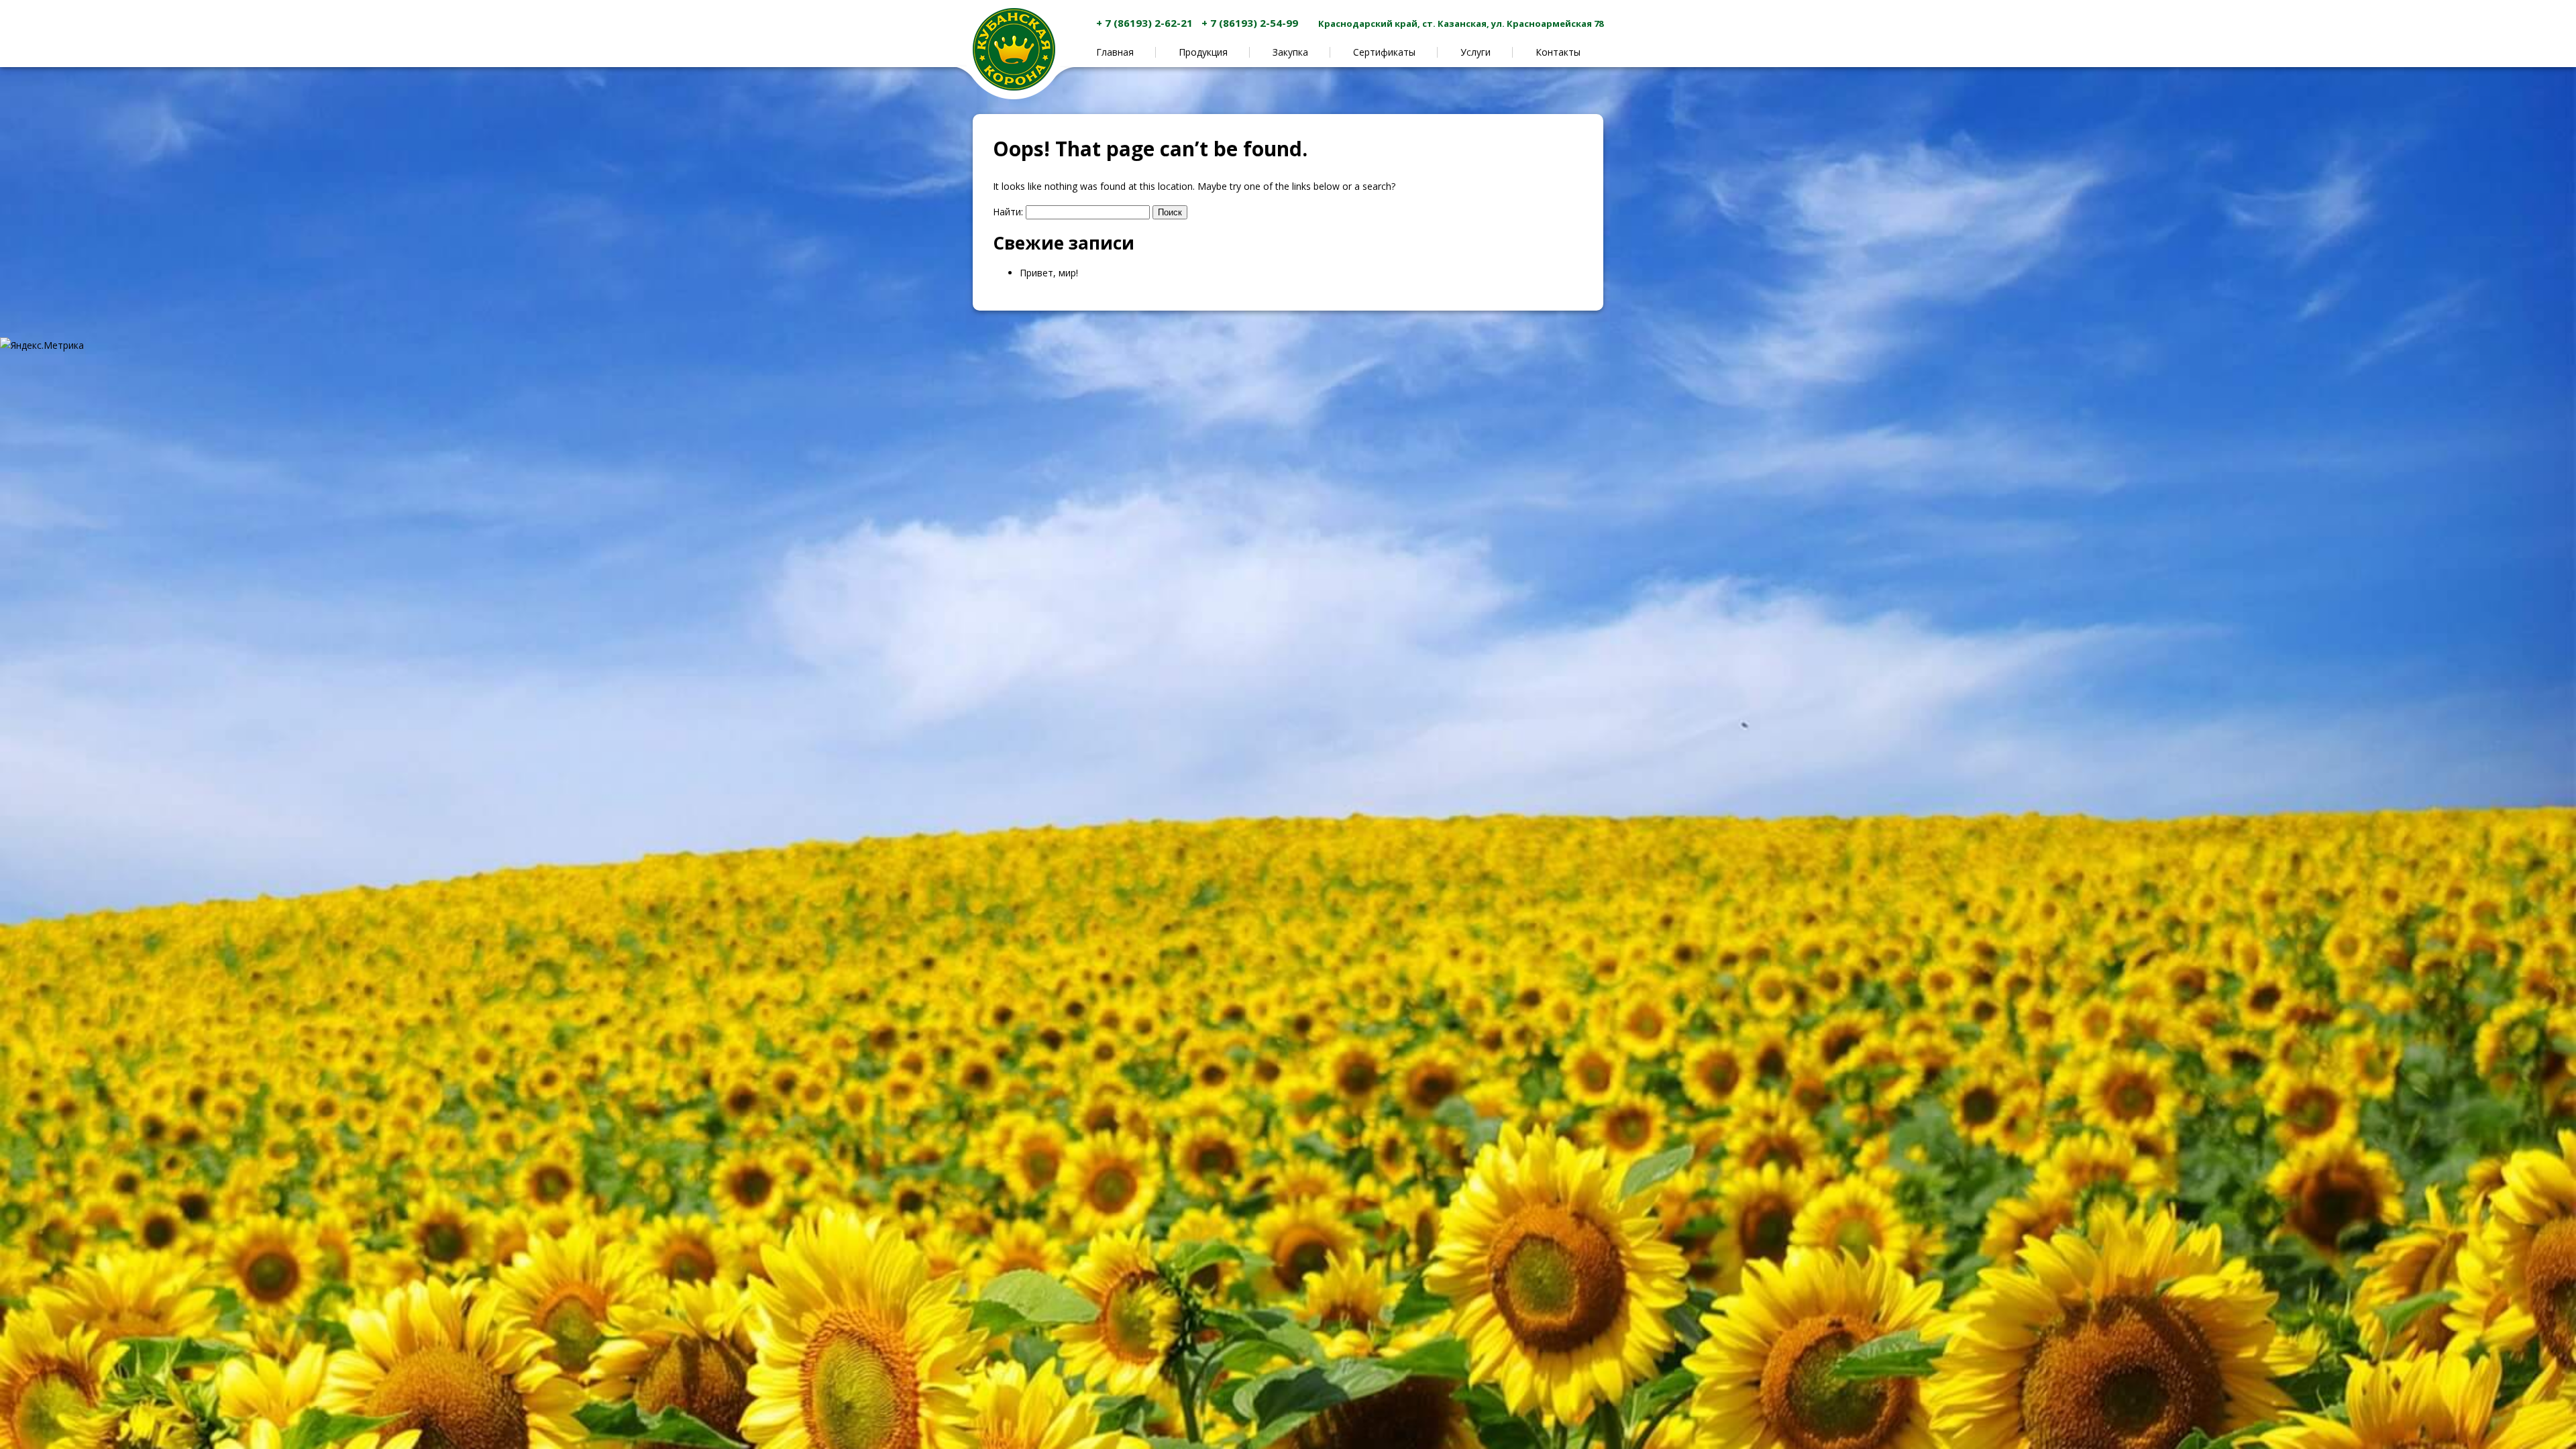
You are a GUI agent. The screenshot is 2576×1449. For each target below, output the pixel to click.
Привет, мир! (1049, 273)
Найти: (1008, 212)
